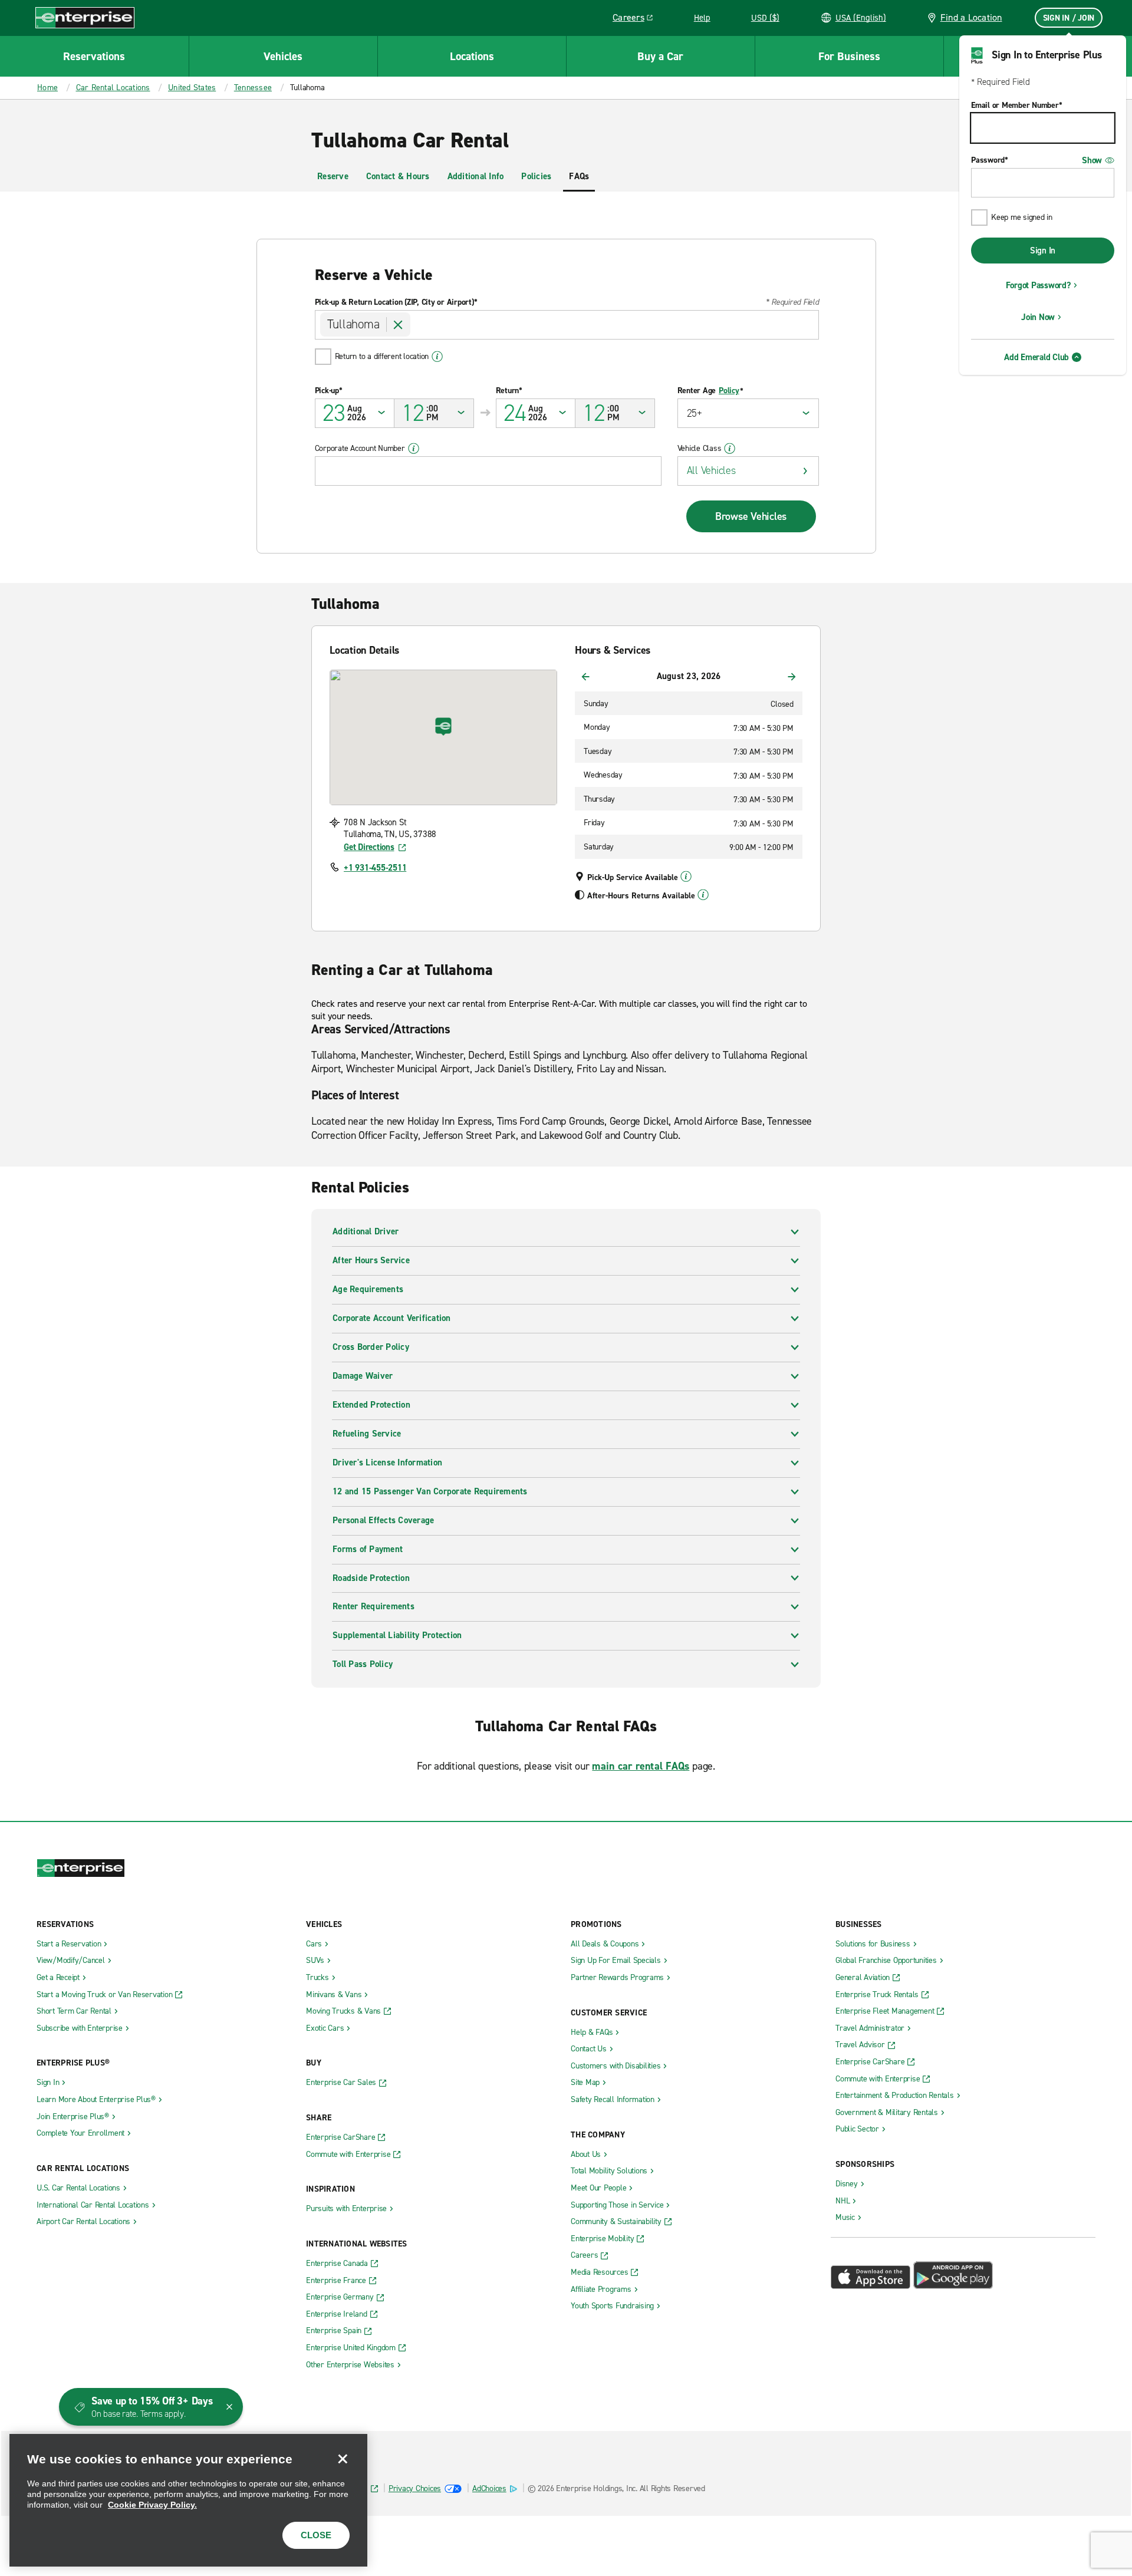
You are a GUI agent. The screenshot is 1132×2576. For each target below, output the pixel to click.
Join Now (1038, 317)
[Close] (343, 2459)
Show (1092, 160)
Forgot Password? (1038, 285)
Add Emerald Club (1036, 357)
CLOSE (316, 2535)
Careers (637, 19)
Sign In (1043, 251)
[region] (188, 2500)
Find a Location (971, 17)
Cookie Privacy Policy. (152, 2505)
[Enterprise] (85, 17)
